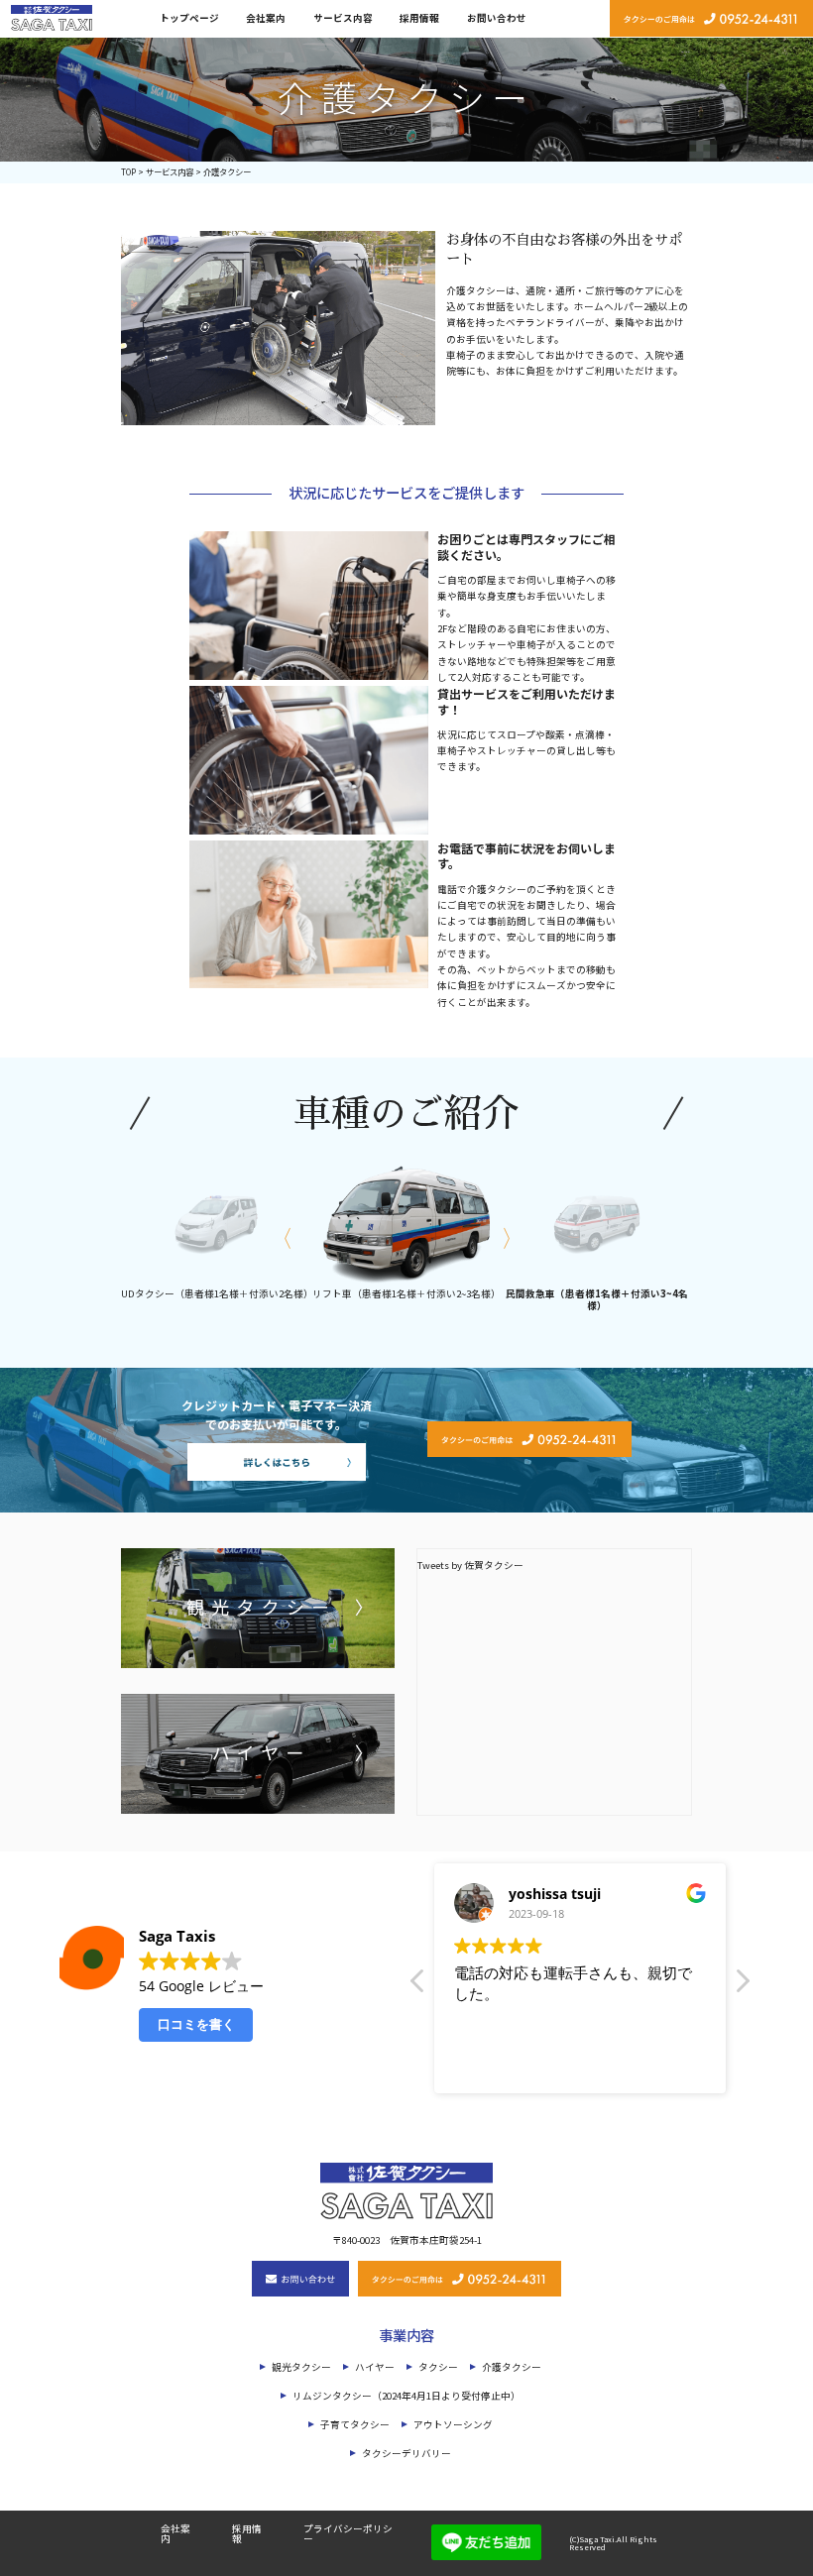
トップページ (189, 18)
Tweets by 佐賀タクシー (470, 1565)
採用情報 (419, 18)
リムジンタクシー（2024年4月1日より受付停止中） (406, 2396)
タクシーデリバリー (406, 2453)
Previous (280, 1237)
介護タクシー (512, 2367)
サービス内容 (343, 18)
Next (511, 1237)
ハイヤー (375, 2367)
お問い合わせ (497, 18)
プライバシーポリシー (348, 2533)
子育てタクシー (355, 2424)
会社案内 (266, 18)
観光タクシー (301, 2367)
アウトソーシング (453, 2424)
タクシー (438, 2367)
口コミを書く (196, 2024)
